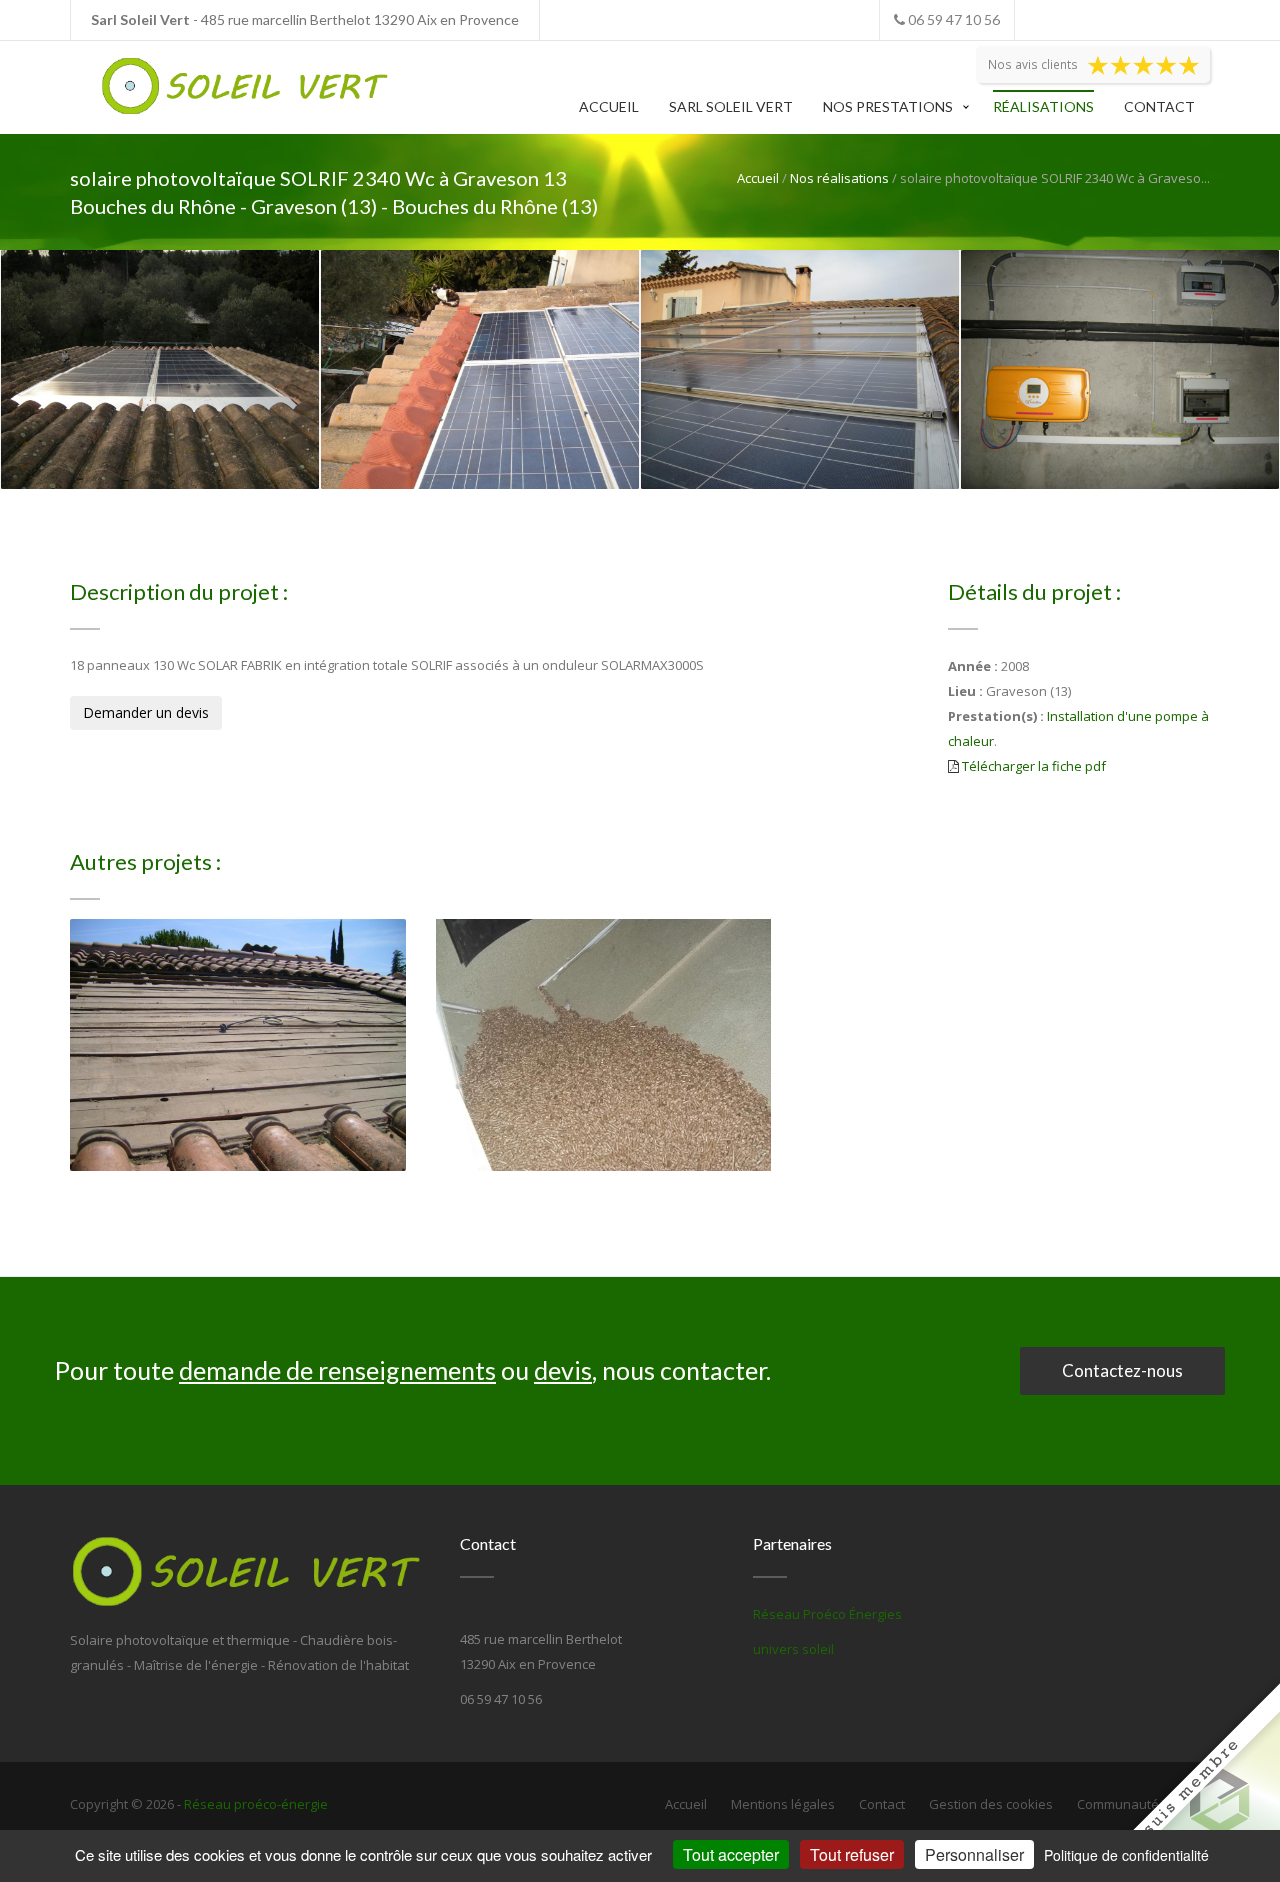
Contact (1159, 106)
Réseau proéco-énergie (256, 1804)
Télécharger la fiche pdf (1034, 766)
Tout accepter (731, 1854)
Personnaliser (974, 1854)
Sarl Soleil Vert (731, 106)
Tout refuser (852, 1854)
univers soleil (793, 1649)
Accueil (609, 106)
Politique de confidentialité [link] (1126, 1855)
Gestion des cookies (991, 1804)
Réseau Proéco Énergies (827, 1614)
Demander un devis (146, 712)
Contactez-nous (1122, 1370)
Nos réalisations (839, 178)
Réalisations (1043, 106)
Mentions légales (783, 1804)
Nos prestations (888, 106)
